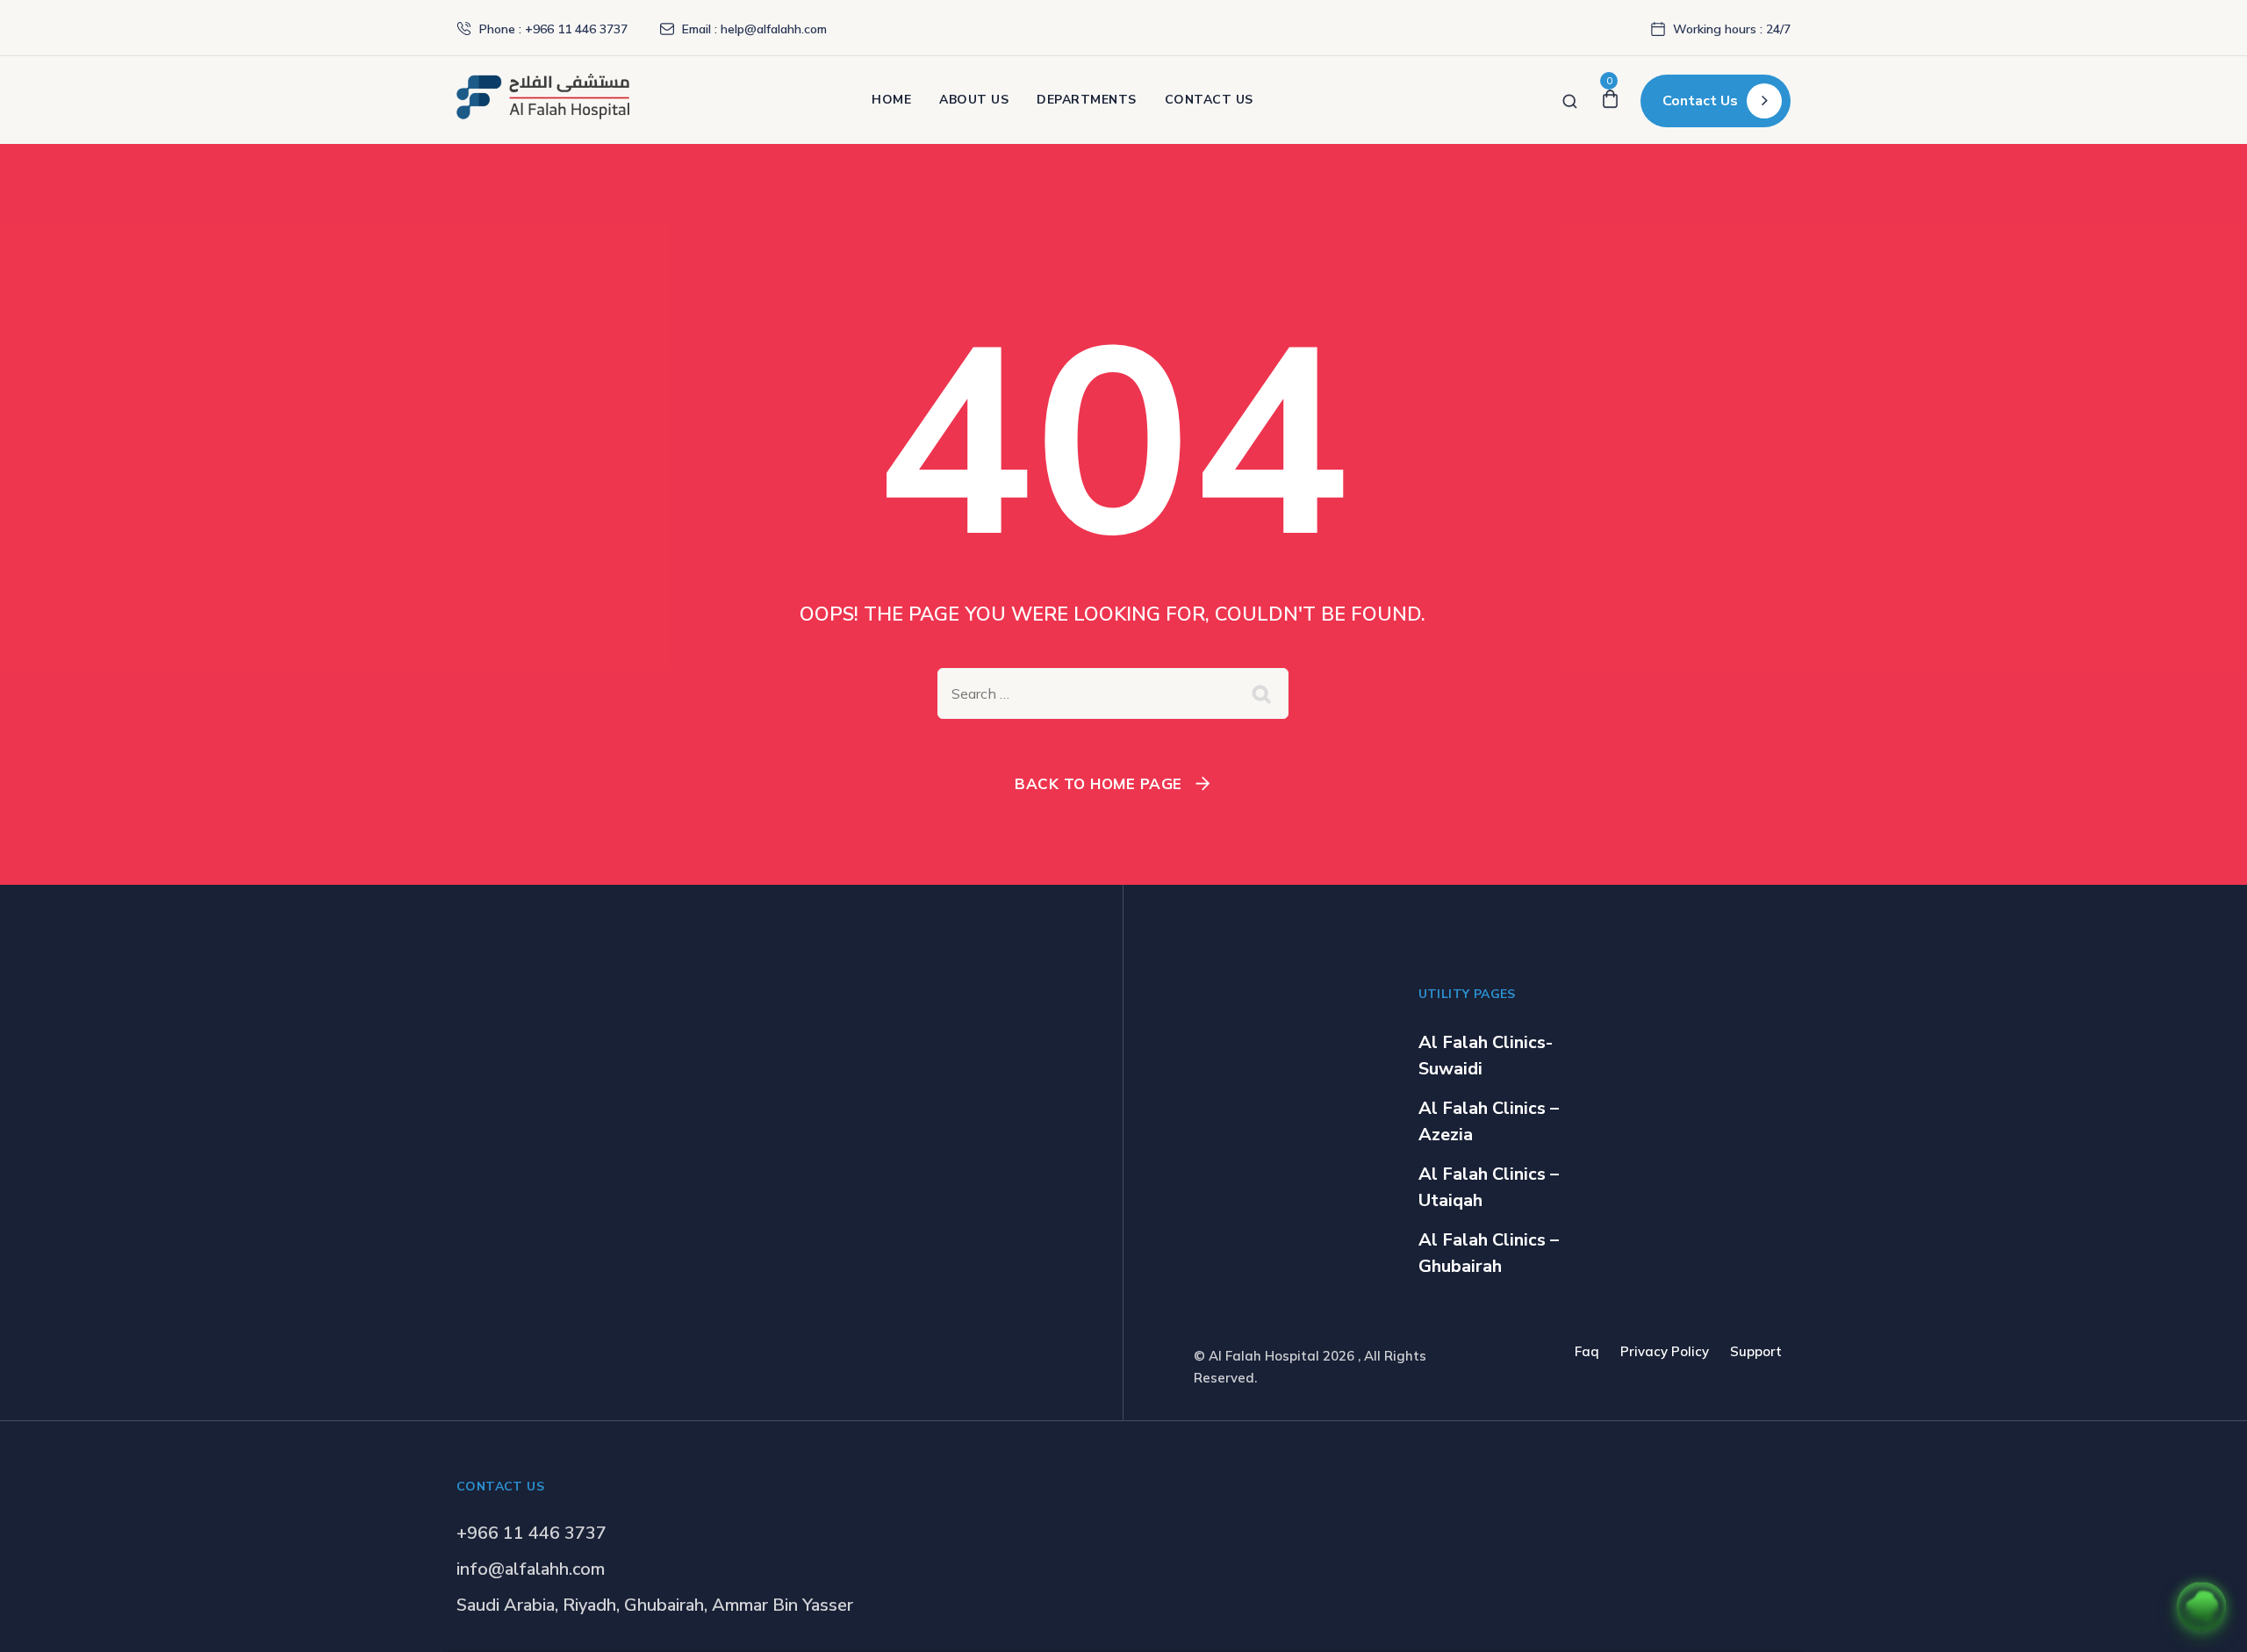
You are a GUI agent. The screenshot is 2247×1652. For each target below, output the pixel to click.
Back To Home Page (1098, 783)
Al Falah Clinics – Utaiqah (1489, 1187)
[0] (1610, 100)
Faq (1587, 1351)
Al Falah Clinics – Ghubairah (1489, 1253)
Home (891, 100)
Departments (1087, 100)
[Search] (1570, 100)
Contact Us (1209, 100)
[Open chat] (2201, 1606)
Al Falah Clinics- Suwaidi (1486, 1056)
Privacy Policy (1665, 1351)
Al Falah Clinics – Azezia (1489, 1121)
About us (974, 100)
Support (1756, 1351)
